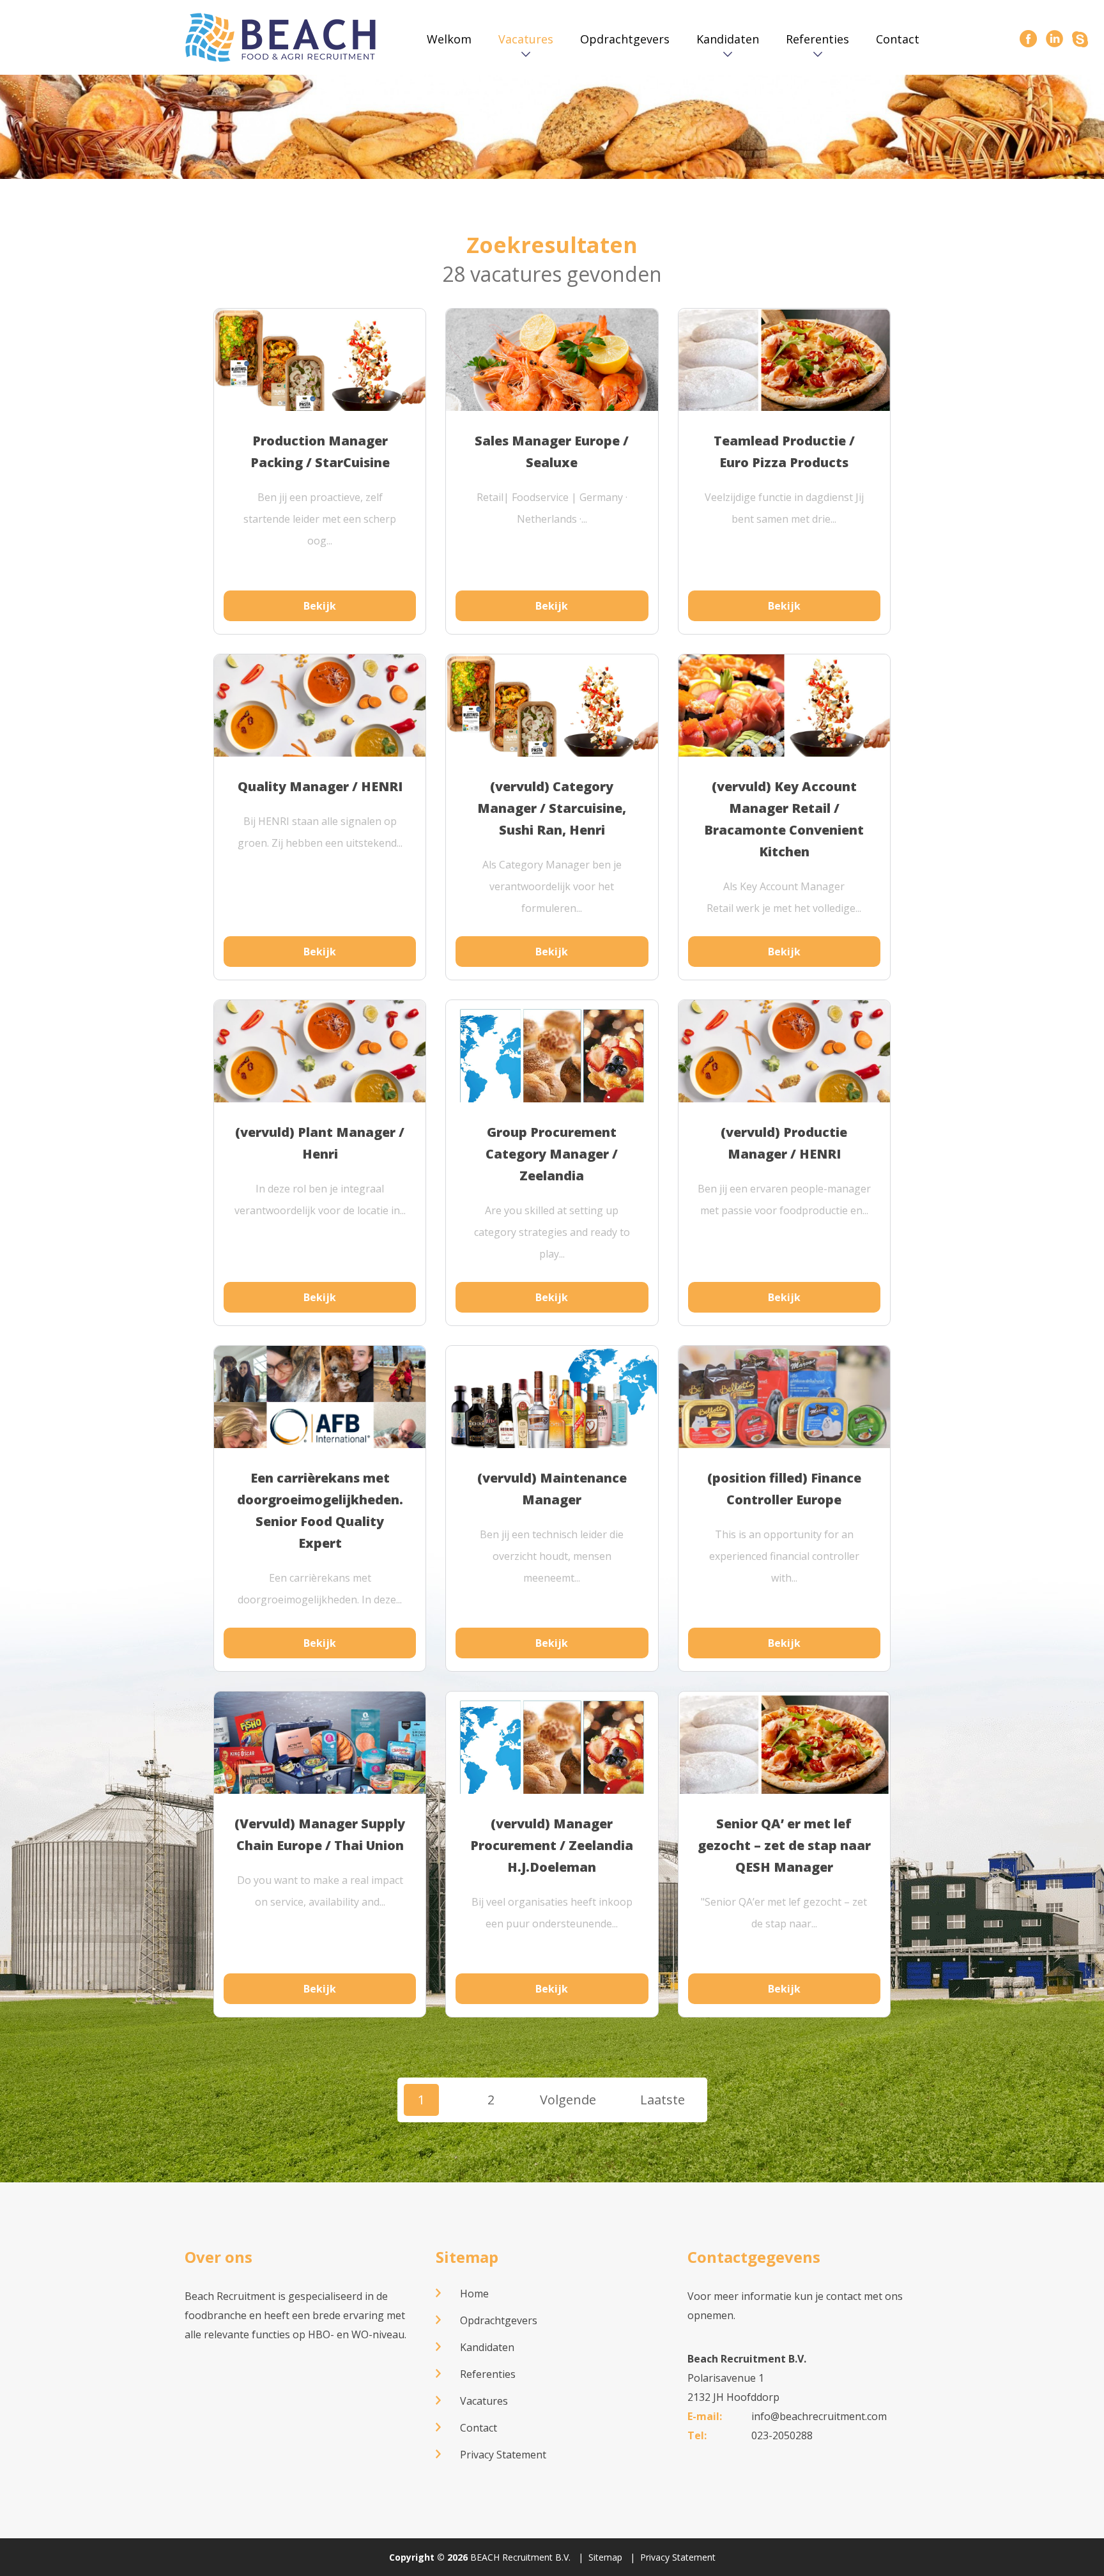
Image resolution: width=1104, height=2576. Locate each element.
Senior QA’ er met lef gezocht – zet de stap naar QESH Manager (784, 1845)
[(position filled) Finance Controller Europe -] (784, 1401)
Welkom (449, 39)
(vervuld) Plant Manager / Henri (320, 1143)
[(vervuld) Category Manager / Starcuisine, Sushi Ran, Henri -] (552, 714)
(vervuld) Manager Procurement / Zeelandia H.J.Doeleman (552, 1845)
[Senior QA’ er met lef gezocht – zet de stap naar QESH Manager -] (784, 1751)
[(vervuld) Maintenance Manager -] (552, 1405)
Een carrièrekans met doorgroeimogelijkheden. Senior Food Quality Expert (320, 1510)
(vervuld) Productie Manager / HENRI (784, 1143)
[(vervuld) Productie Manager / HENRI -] (784, 1062)
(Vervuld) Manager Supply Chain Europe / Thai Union (320, 1834)
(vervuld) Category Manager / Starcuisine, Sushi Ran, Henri (552, 808)
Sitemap (467, 2257)
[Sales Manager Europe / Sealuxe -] (552, 379)
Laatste (663, 2100)
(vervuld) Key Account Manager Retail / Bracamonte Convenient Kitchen (784, 819)
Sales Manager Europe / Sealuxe (552, 451)
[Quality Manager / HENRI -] (320, 716)
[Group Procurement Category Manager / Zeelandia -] (552, 1060)
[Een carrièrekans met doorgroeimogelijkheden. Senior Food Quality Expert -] (320, 1431)
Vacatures (526, 39)
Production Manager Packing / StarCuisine (320, 451)
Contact (898, 39)
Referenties (817, 39)
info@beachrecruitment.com (819, 2416)
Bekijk (320, 606)
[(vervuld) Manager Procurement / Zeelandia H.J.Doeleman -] (552, 1751)
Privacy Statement (503, 2455)
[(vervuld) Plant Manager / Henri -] (320, 1062)
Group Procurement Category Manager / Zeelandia (552, 1154)
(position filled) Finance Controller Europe (784, 1489)
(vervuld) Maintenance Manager (552, 1489)
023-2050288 (782, 2435)
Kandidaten (728, 39)
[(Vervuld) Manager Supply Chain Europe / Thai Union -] (320, 1767)
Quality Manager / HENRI (320, 786)
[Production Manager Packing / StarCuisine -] (320, 368)
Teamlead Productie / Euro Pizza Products (784, 451)
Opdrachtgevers (625, 39)
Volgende (568, 2100)
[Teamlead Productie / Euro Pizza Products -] (784, 362)
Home (474, 2294)
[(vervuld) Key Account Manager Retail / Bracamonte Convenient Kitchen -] (784, 714)
